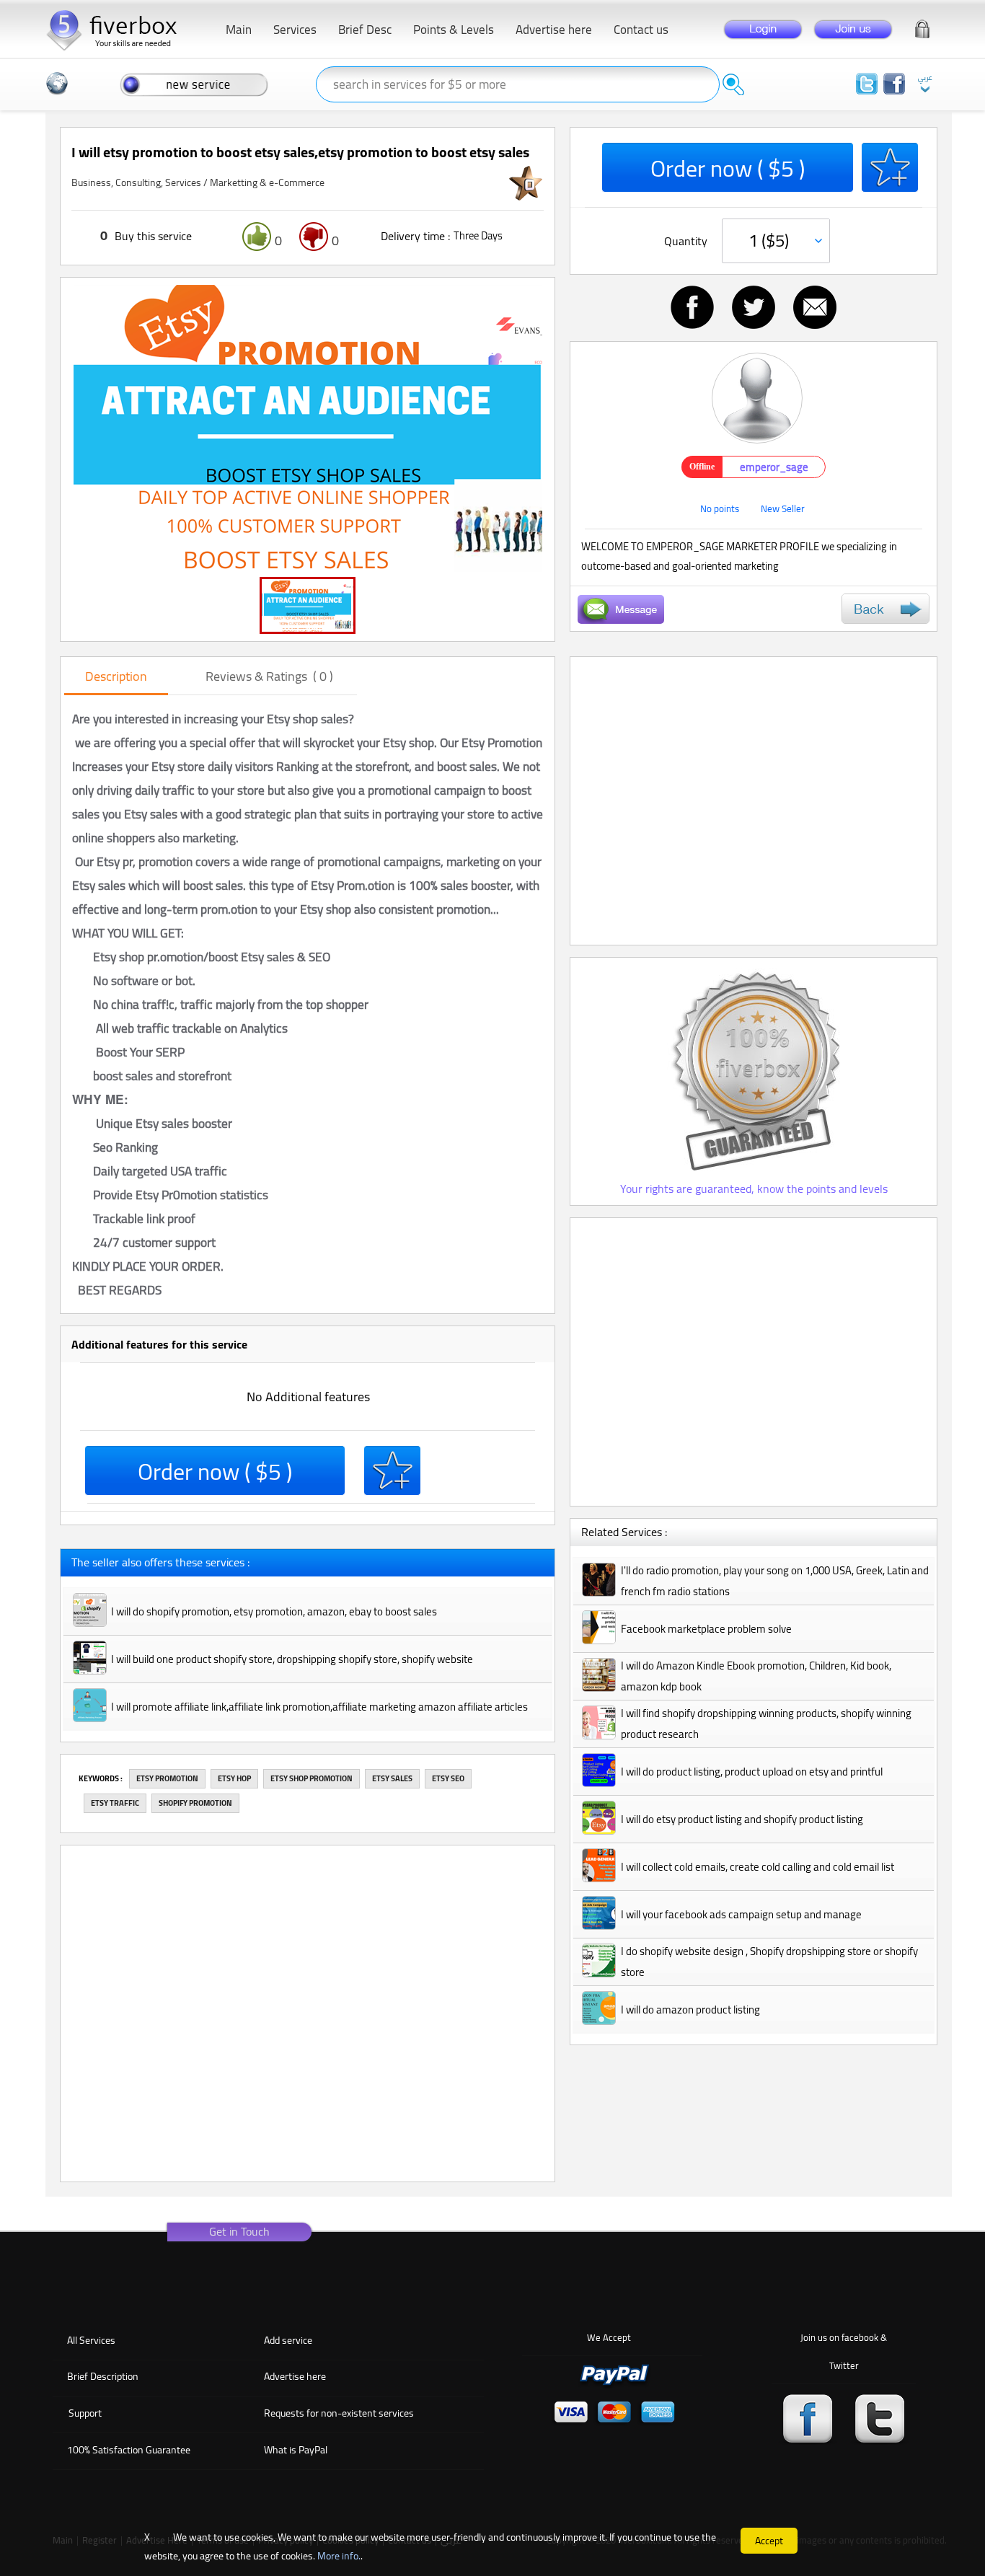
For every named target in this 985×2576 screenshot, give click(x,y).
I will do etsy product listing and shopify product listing (742, 1819)
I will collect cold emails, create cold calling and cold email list (757, 1867)
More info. (339, 2556)
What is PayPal (296, 2450)
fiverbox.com (118, 28)
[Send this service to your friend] (815, 307)
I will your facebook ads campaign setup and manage (741, 1914)
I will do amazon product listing (690, 2010)
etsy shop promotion (312, 1778)
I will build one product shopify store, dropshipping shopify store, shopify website (292, 1659)
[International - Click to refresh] (57, 84)
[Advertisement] (754, 801)
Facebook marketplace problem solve (706, 1629)
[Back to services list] (885, 609)
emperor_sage (774, 467)
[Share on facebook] (692, 307)
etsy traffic (115, 1803)
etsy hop (234, 1778)
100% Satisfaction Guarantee (129, 2450)
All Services (91, 2340)
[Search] (733, 84)
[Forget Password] (922, 26)
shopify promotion (195, 1803)
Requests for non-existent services (339, 2413)
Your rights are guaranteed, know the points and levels (754, 1188)
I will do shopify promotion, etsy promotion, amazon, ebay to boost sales (274, 1611)
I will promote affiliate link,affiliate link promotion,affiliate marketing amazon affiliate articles (319, 1707)
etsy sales (392, 1778)
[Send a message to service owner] (621, 609)
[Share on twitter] (754, 307)
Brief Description (103, 2376)
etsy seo (448, 1778)
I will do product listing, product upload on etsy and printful (752, 1772)
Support (85, 2413)
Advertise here (295, 2376)
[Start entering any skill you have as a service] (194, 84)
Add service (288, 2340)
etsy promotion (167, 1778)
